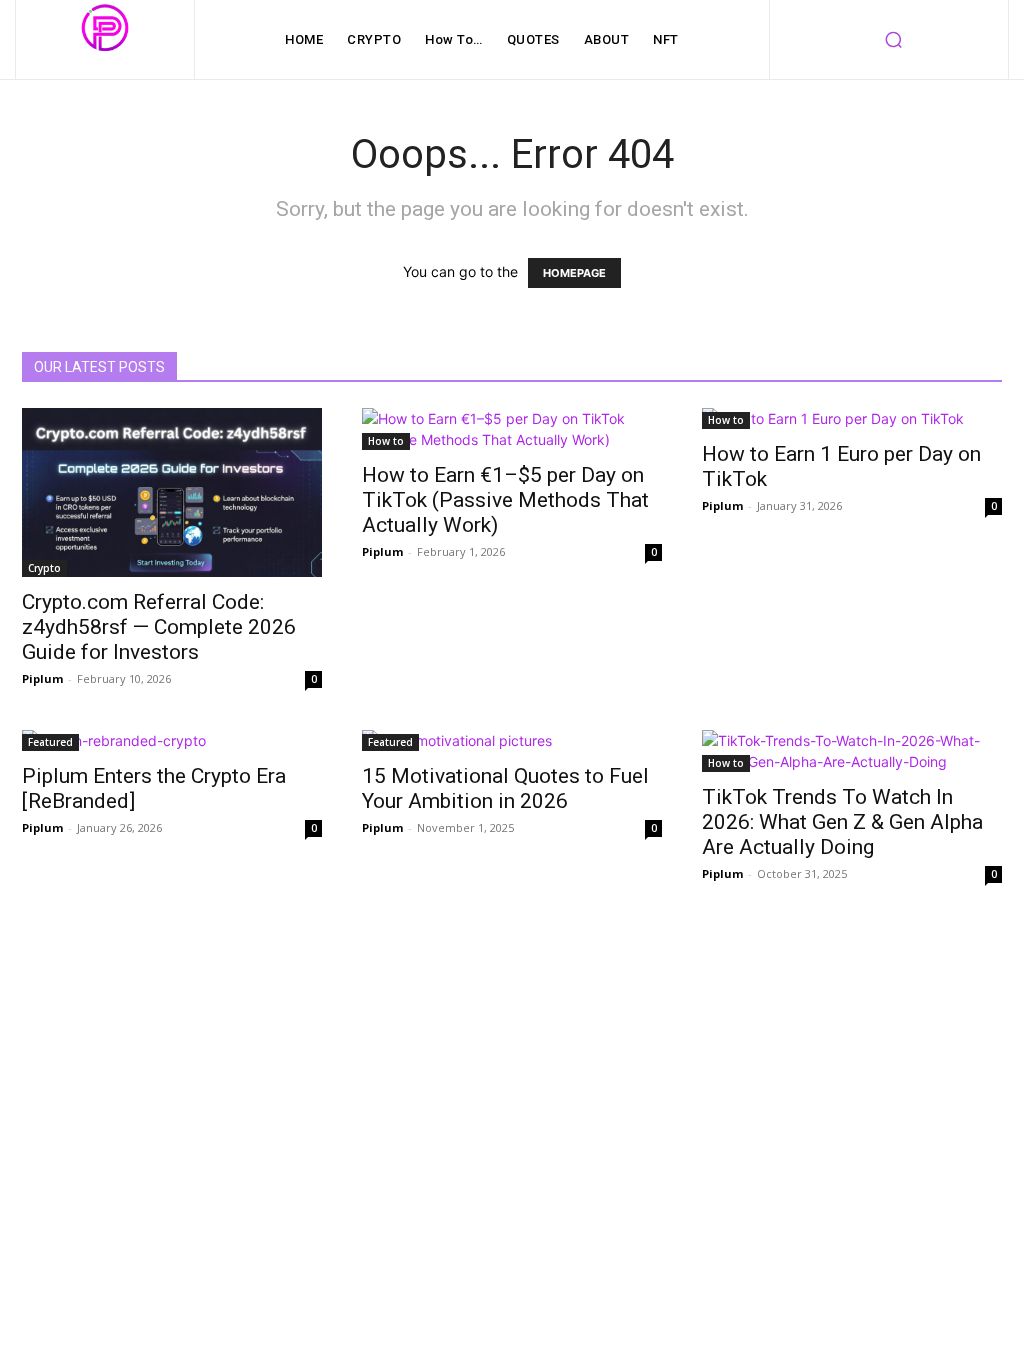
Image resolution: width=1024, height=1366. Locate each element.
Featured (50, 742)
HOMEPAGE (574, 273)
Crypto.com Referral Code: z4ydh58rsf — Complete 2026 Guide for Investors (159, 627)
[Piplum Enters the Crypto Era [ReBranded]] (172, 740)
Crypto (44, 568)
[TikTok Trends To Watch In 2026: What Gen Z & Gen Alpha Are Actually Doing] (852, 751)
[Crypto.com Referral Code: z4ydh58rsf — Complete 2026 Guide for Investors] (172, 492)
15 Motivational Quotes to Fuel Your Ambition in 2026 (505, 788)
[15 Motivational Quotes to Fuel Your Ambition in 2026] (512, 740)
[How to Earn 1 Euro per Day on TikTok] (852, 418)
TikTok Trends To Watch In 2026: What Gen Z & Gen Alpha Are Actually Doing (842, 822)
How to (386, 441)
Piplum (42, 678)
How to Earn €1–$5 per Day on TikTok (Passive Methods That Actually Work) (505, 500)
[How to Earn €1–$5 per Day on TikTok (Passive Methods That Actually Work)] (512, 429)
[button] (893, 40)
